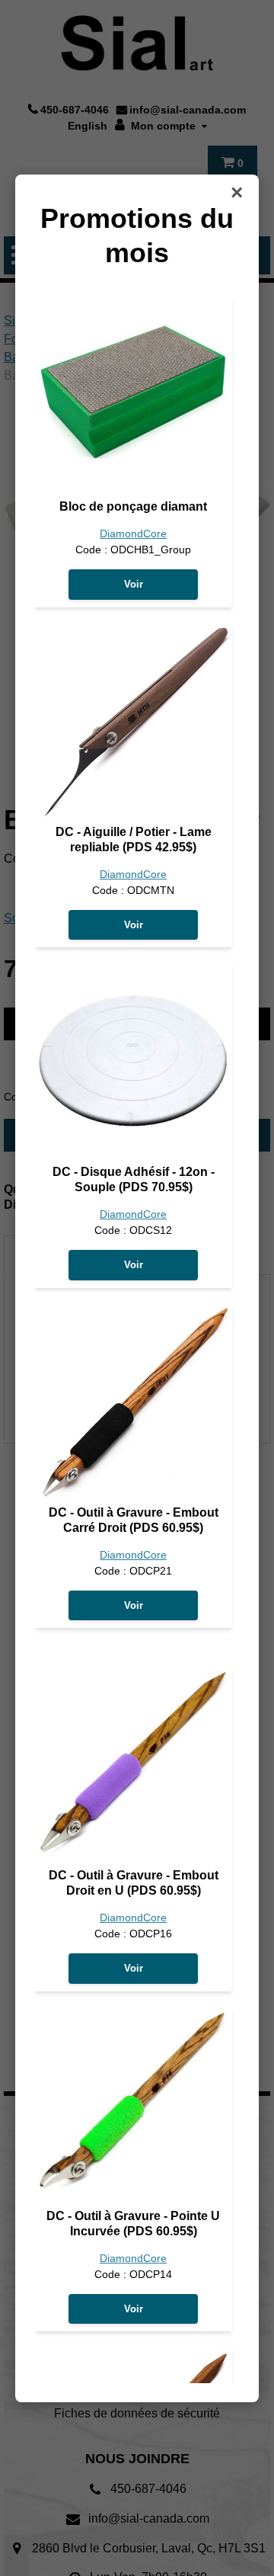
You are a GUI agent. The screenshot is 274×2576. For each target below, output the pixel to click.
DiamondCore (133, 534)
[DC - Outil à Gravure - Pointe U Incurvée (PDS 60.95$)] (133, 2106)
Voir (134, 584)
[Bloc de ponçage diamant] (133, 396)
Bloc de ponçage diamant (133, 506)
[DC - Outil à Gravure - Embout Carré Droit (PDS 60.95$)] (133, 1402)
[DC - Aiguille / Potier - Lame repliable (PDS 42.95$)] (133, 722)
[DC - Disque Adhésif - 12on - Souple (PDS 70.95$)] (133, 1062)
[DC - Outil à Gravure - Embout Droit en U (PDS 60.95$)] (133, 1765)
